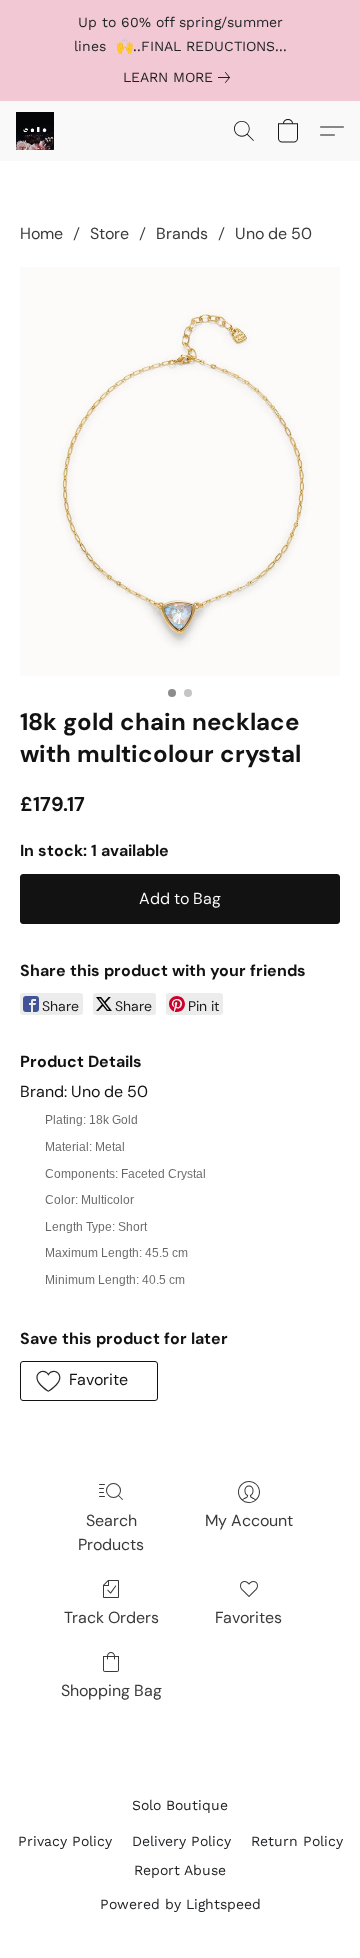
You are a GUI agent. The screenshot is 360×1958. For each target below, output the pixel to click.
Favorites (248, 1617)
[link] (180, 77)
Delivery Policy (181, 1841)
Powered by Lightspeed (180, 1904)
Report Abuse (180, 1870)
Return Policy (297, 1841)
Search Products (111, 1532)
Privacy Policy (65, 1841)
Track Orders (111, 1617)
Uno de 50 (273, 233)
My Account (249, 1520)
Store (109, 233)
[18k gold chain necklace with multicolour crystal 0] (180, 471)
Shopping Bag (111, 1690)
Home (41, 233)
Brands (182, 233)
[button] (36, 131)
